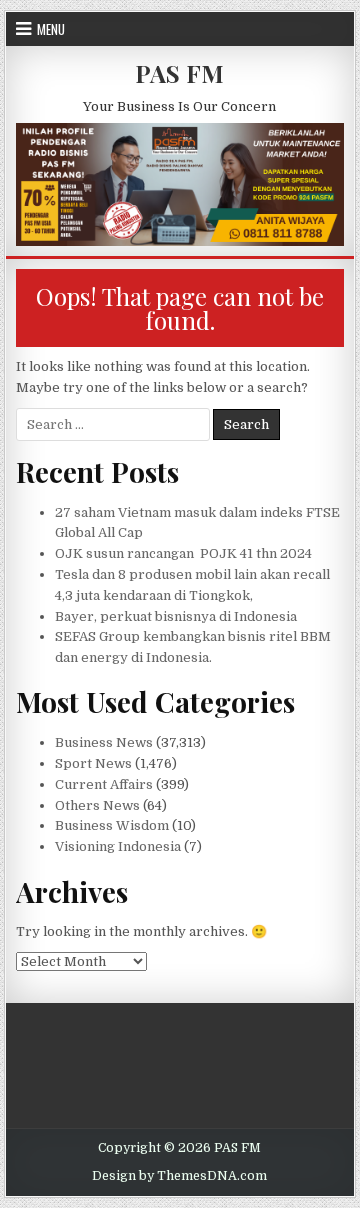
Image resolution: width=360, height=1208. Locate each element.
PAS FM (179, 73)
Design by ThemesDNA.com (179, 1176)
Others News (97, 805)
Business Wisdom (112, 825)
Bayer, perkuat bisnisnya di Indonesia (176, 616)
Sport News (93, 763)
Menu (51, 29)
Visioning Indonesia (118, 846)
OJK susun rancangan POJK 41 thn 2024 (183, 553)
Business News (104, 742)
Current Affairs (104, 784)
